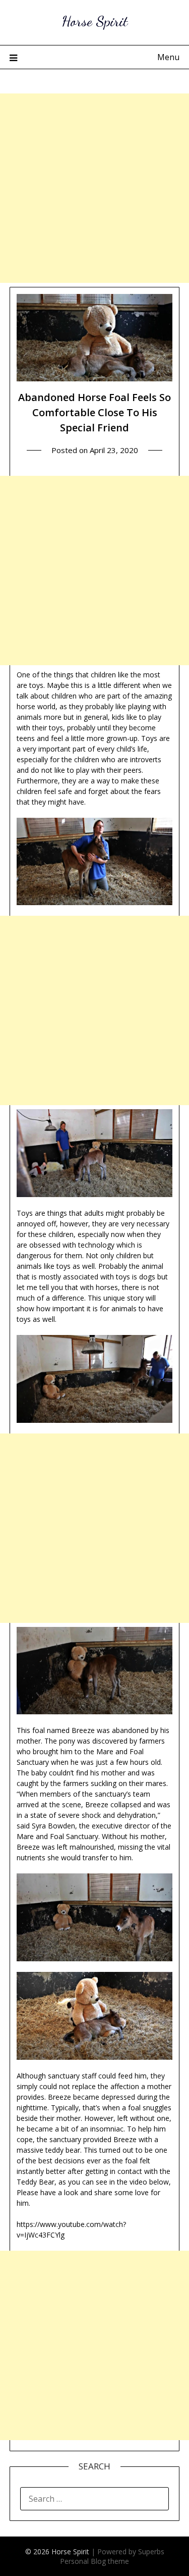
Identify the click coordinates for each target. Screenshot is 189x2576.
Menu (168, 57)
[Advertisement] (94, 188)
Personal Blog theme (94, 2561)
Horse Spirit (94, 21)
